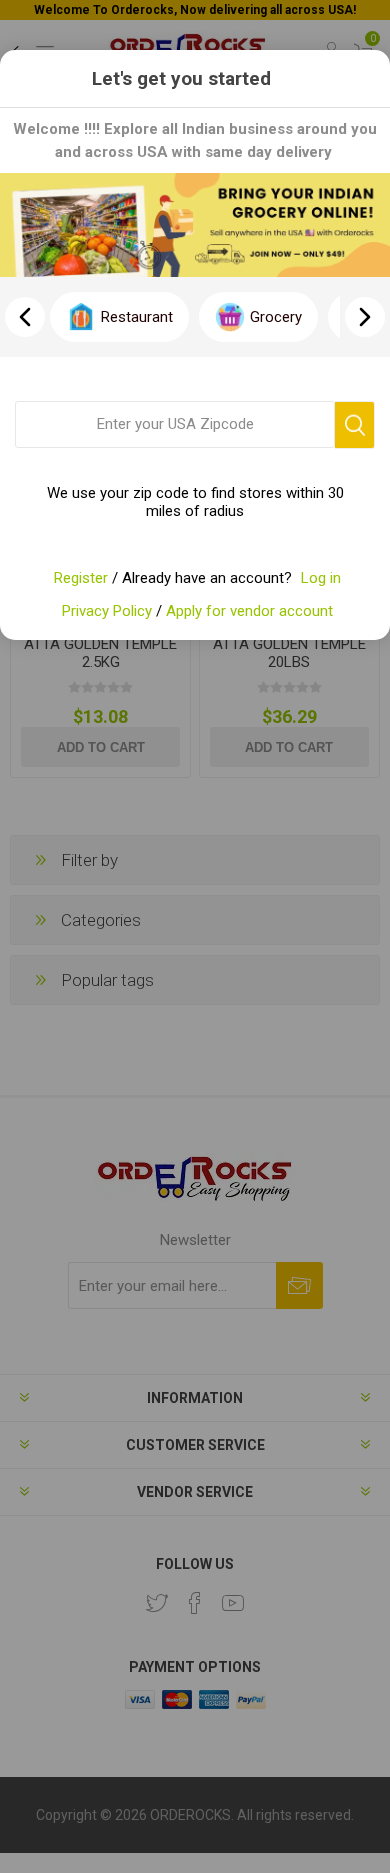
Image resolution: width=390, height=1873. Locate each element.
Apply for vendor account (249, 611)
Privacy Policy (107, 611)
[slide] (365, 317)
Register (81, 578)
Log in (321, 578)
